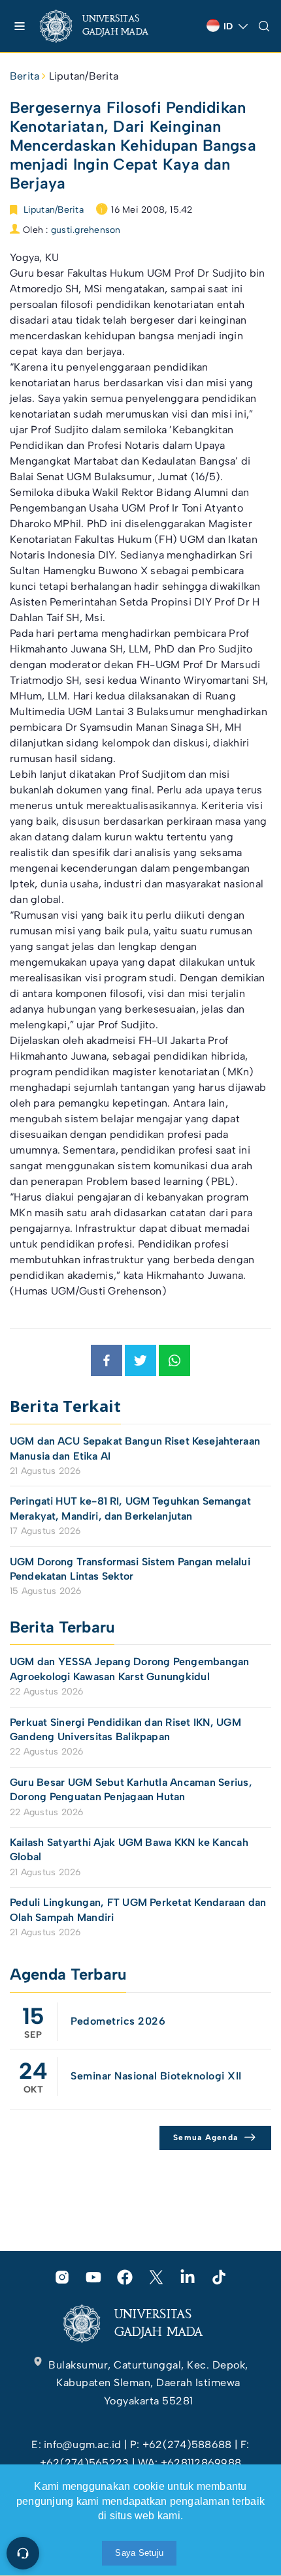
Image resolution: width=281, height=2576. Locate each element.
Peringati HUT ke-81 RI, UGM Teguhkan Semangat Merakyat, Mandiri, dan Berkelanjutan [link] (130, 1508)
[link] (105, 26)
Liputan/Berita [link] (84, 76)
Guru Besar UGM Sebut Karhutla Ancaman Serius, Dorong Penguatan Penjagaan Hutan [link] (131, 1789)
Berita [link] (25, 76)
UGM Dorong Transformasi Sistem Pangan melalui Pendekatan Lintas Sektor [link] (130, 1569)
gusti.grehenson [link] (86, 230)
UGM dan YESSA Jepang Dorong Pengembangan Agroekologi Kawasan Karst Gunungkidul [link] (130, 1669)
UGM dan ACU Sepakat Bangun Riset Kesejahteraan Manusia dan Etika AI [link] (135, 1448)
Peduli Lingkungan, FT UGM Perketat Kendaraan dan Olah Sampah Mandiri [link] (138, 1909)
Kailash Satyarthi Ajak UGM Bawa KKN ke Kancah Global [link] (129, 1849)
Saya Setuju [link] (139, 2553)
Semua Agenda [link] (206, 2138)
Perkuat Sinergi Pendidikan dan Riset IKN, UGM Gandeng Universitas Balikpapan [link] (125, 1729)
